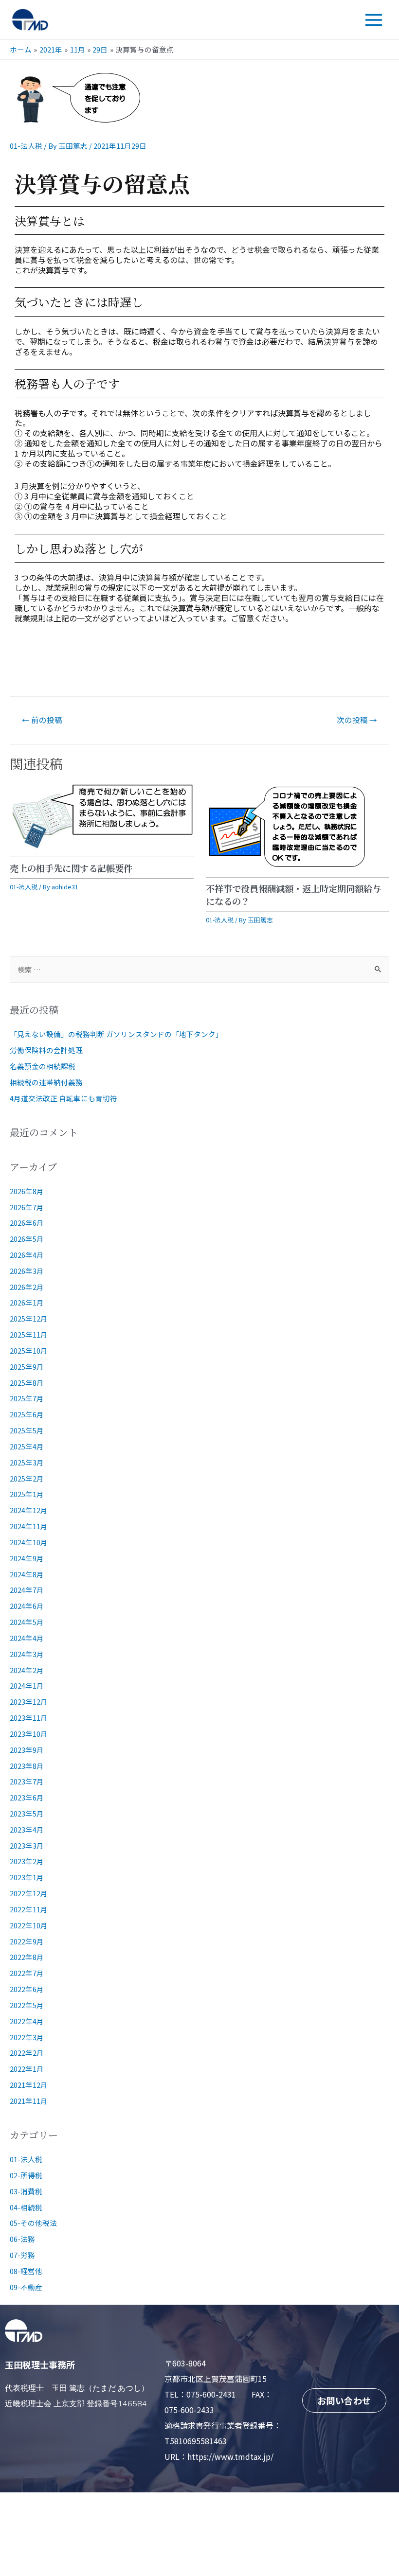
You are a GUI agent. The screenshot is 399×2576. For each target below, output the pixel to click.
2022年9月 (27, 1941)
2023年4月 (27, 1829)
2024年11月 (29, 1526)
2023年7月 (27, 1781)
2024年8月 (27, 1574)
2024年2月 (27, 1670)
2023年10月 (29, 1734)
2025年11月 (29, 1334)
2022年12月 (29, 1893)
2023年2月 (27, 1861)
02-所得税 (26, 2175)
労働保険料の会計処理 (46, 1050)
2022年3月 (27, 2037)
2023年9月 (27, 1750)
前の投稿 (42, 720)
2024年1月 (27, 1685)
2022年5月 (27, 2005)
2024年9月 (27, 1558)
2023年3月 (27, 1845)
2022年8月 (27, 1957)
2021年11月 (29, 2101)
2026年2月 (27, 1287)
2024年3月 (27, 1654)
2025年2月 (27, 1478)
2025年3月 (27, 1462)
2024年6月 (27, 1606)
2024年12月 (29, 1510)
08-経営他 (26, 2271)
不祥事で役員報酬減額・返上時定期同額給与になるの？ (293, 895)
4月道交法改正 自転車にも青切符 (63, 1098)
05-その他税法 (33, 2223)
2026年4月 (27, 1255)
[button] (344, 2400)
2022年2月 (27, 2053)
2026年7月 (27, 1207)
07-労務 (22, 2255)
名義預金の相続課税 (43, 1066)
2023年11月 (29, 1718)
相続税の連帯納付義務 (46, 1082)
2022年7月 (27, 1973)
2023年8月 (27, 1766)
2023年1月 (27, 1877)
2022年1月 (27, 2069)
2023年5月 (27, 1813)
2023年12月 (29, 1702)
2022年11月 (29, 1909)
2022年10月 (29, 1925)
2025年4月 (27, 1446)
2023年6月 (27, 1797)
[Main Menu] (374, 20)
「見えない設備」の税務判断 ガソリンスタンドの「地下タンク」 (116, 1034)
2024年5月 (27, 1622)
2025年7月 (27, 1398)
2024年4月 (27, 1638)
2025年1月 (27, 1494)
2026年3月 (27, 1271)
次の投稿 (357, 720)
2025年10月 (29, 1350)
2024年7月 (27, 1590)
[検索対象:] (199, 969)
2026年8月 (27, 1191)
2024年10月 (29, 1542)
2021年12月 (29, 2085)
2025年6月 (27, 1414)
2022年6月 (27, 1989)
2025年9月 (27, 1367)
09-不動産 (26, 2287)
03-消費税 (26, 2191)
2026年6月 (27, 1223)
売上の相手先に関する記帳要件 (71, 868)
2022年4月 (27, 2021)
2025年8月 (27, 1383)
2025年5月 (27, 1430)
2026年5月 (27, 1239)
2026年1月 (27, 1302)
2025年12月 (29, 1318)
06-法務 (22, 2239)
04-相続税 (26, 2207)
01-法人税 (26, 146)
